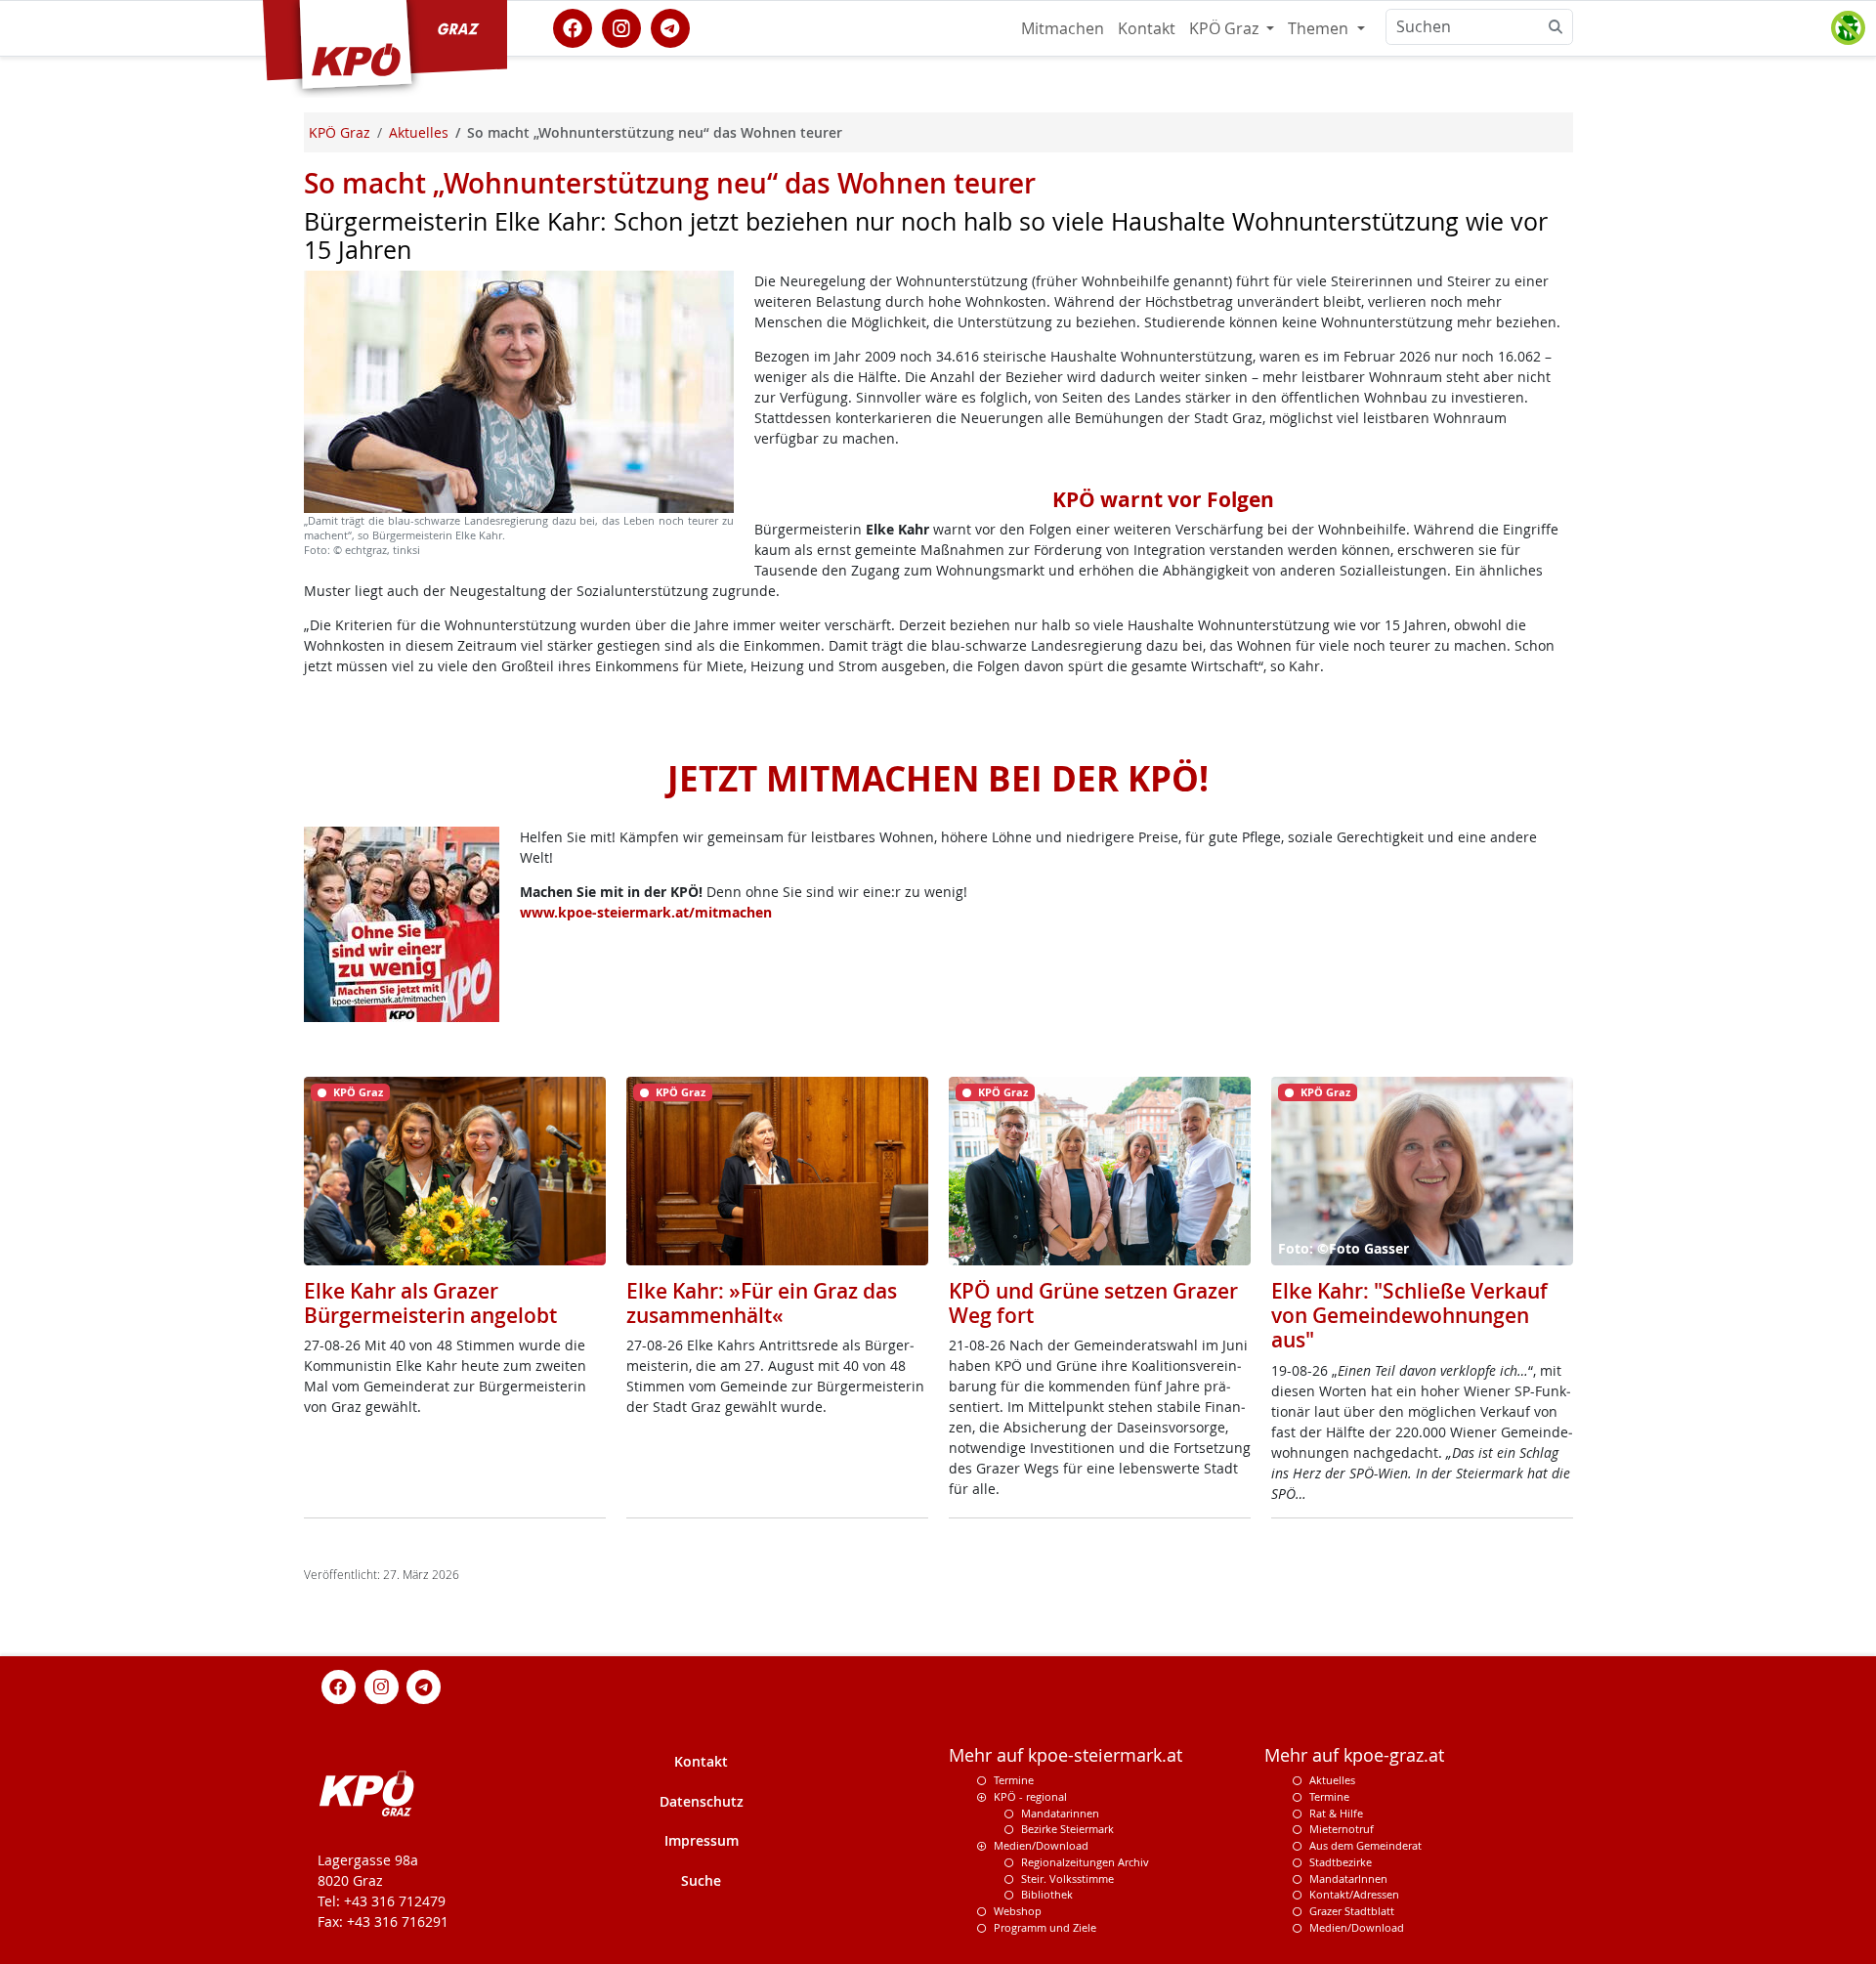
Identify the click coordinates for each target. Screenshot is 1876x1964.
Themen (1320, 28)
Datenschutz (702, 1801)
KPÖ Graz (1226, 28)
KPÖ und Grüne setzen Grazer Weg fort (1093, 1303)
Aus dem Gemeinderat (1365, 1845)
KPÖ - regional (1030, 1796)
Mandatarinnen (1060, 1813)
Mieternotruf (1342, 1829)
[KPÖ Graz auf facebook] (573, 26)
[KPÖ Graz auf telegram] (670, 26)
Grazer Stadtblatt (1352, 1911)
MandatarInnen (1348, 1879)
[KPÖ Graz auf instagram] (621, 26)
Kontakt (1147, 28)
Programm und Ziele (1045, 1927)
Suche (701, 1880)
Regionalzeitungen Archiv (1085, 1862)
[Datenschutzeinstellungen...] (1848, 28)
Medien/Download (1041, 1845)
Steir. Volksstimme (1067, 1879)
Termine (1014, 1780)
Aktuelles (1332, 1780)
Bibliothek (1047, 1894)
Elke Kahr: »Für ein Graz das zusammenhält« (762, 1303)
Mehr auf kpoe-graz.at (1354, 1755)
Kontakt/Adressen (1354, 1894)
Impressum (702, 1840)
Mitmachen (1063, 28)
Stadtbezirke (1341, 1862)
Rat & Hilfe (1336, 1813)
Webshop (1018, 1911)
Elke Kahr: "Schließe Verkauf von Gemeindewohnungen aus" (1409, 1315)
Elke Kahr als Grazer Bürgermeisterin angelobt (430, 1303)
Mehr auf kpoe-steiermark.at (1066, 1755)
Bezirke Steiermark (1067, 1829)
